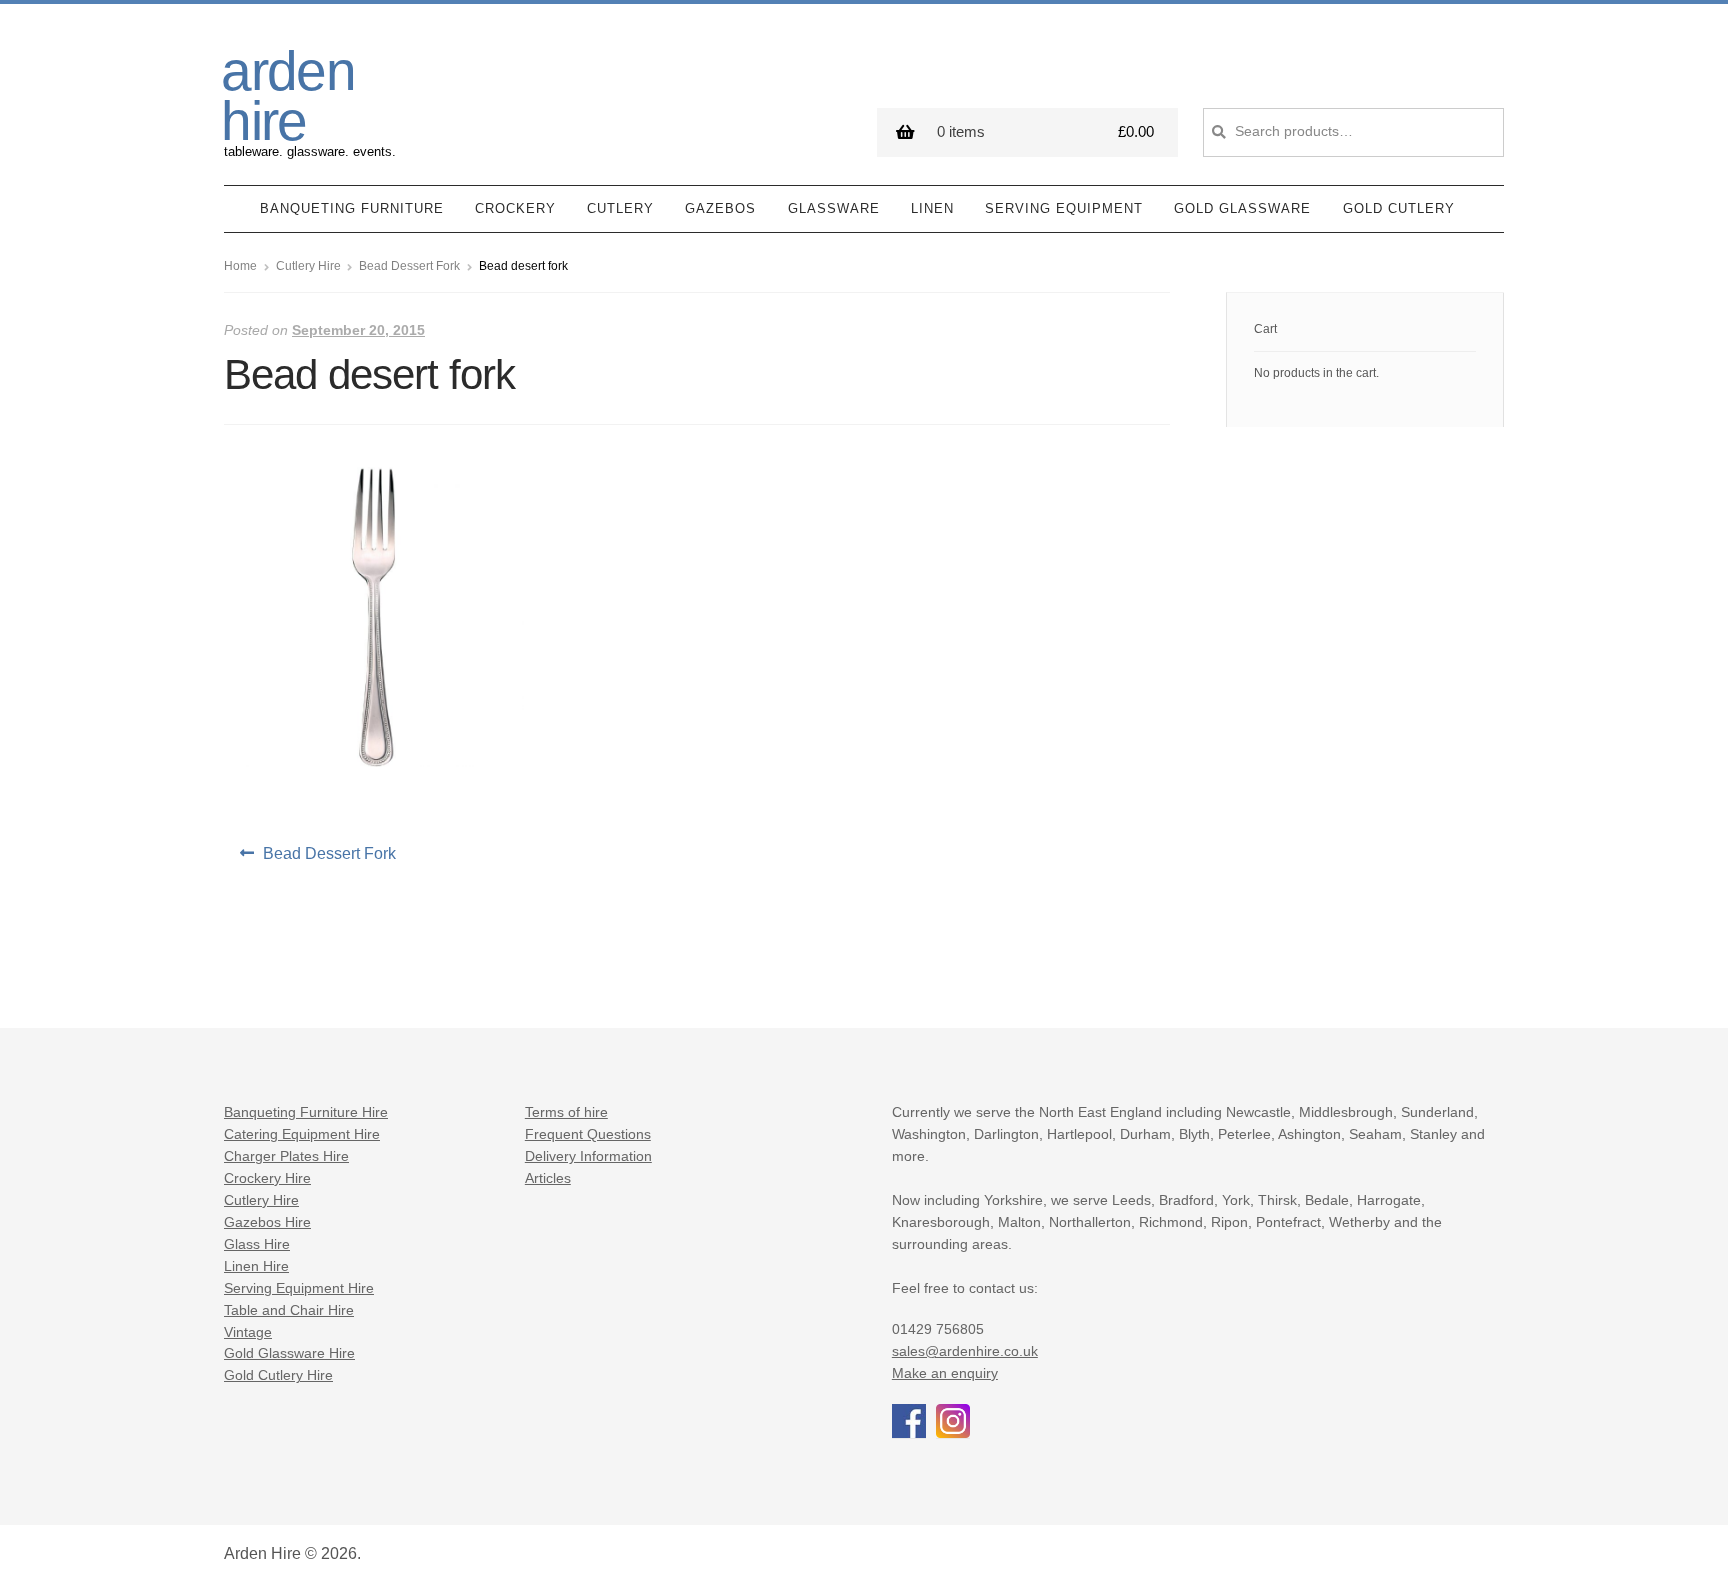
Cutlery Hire (308, 266)
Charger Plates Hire (286, 1156)
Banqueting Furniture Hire (306, 1112)
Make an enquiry (945, 1373)
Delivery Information (588, 1156)
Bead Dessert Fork (409, 266)
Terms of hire (566, 1112)
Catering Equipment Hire (302, 1134)
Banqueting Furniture (352, 208)
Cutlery (620, 208)
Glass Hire (257, 1244)
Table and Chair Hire (289, 1310)
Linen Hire (256, 1266)
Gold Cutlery (1399, 208)
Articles (548, 1178)
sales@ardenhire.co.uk (965, 1351)
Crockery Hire (267, 1178)
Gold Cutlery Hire (278, 1375)
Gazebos (720, 208)
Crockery (515, 208)
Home (240, 266)
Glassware (834, 208)
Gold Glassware (1242, 208)
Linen (932, 208)
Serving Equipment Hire (299, 1288)
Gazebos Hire (267, 1222)
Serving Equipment (1064, 208)
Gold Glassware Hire (289, 1353)
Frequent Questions (588, 1134)
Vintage (248, 1332)
